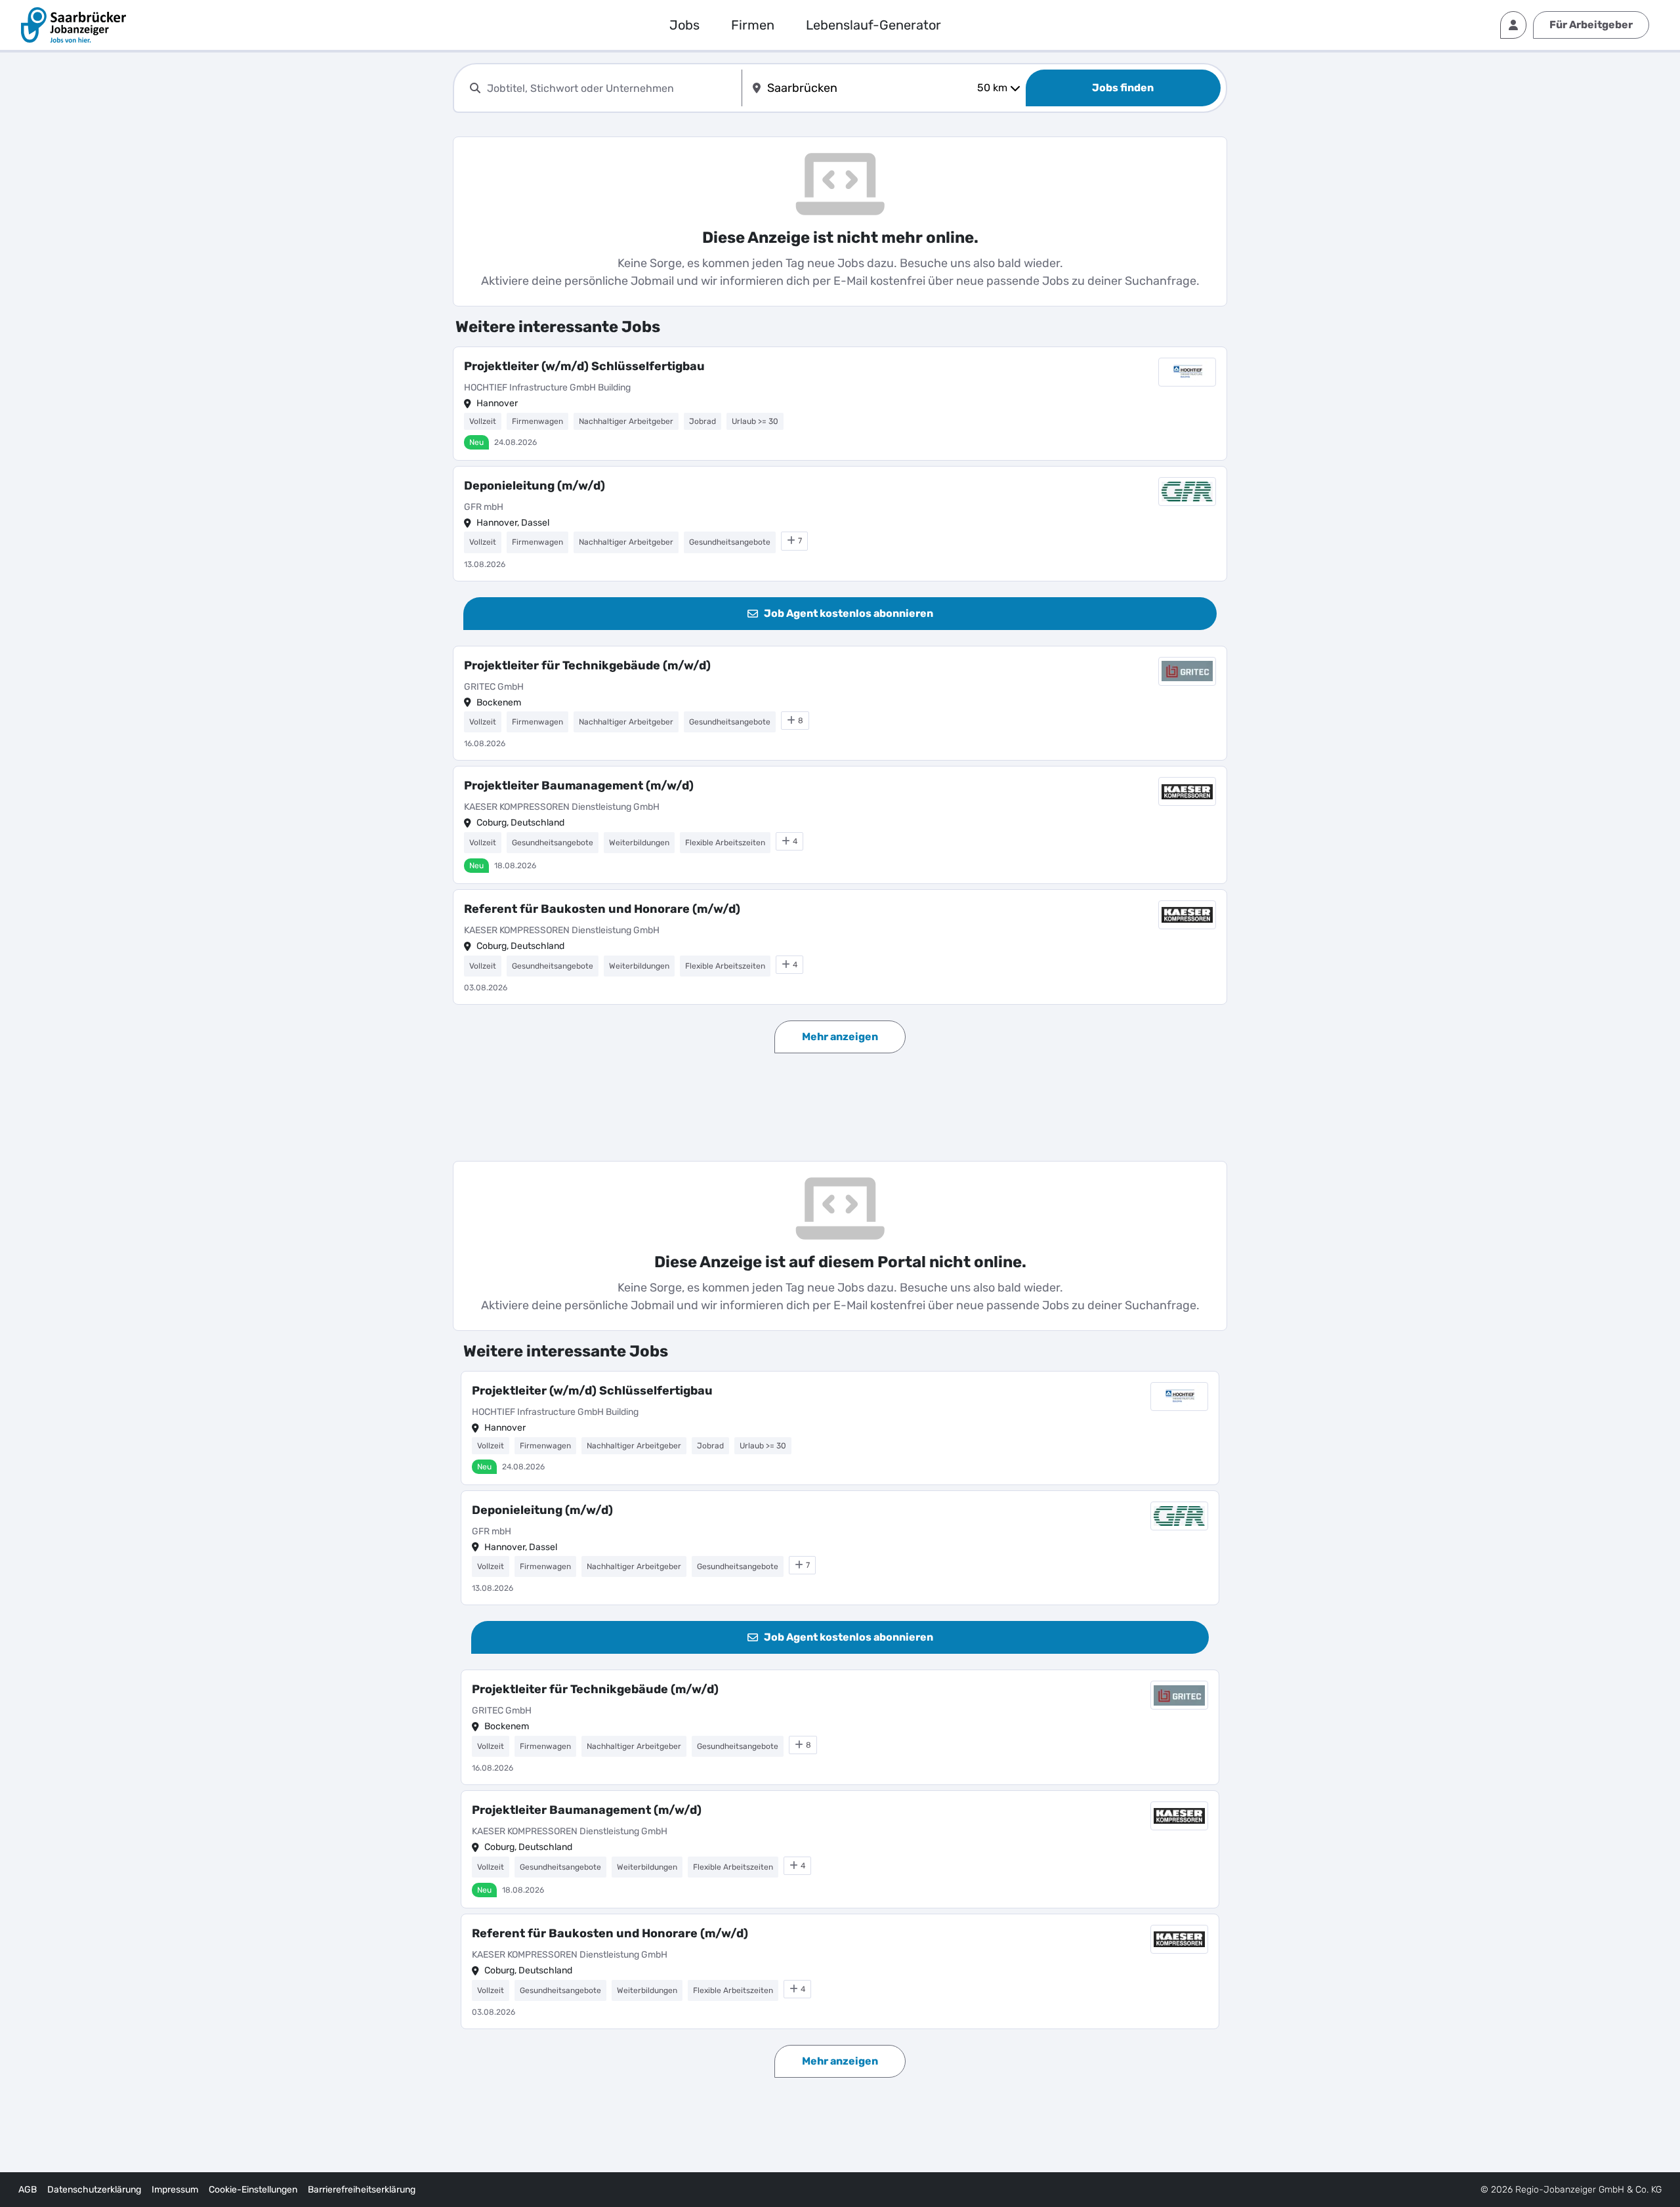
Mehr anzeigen (840, 1037)
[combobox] (612, 88)
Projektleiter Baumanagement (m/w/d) (579, 786)
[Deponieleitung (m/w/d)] (840, 524)
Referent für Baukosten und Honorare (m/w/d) (602, 909)
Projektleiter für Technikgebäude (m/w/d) (587, 665)
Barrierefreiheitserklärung (362, 2190)
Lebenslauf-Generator (873, 25)
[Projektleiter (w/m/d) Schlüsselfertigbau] (840, 404)
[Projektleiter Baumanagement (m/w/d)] (840, 825)
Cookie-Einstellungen (253, 2190)
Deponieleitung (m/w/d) (535, 486)
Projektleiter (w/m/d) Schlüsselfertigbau (584, 366)
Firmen (753, 25)
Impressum (175, 2190)
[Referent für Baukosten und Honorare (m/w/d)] (840, 947)
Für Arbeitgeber (1591, 25)
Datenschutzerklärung (94, 2190)
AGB (28, 2190)
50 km (992, 88)
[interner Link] (73, 25)
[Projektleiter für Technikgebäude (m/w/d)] (840, 704)
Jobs (684, 25)
